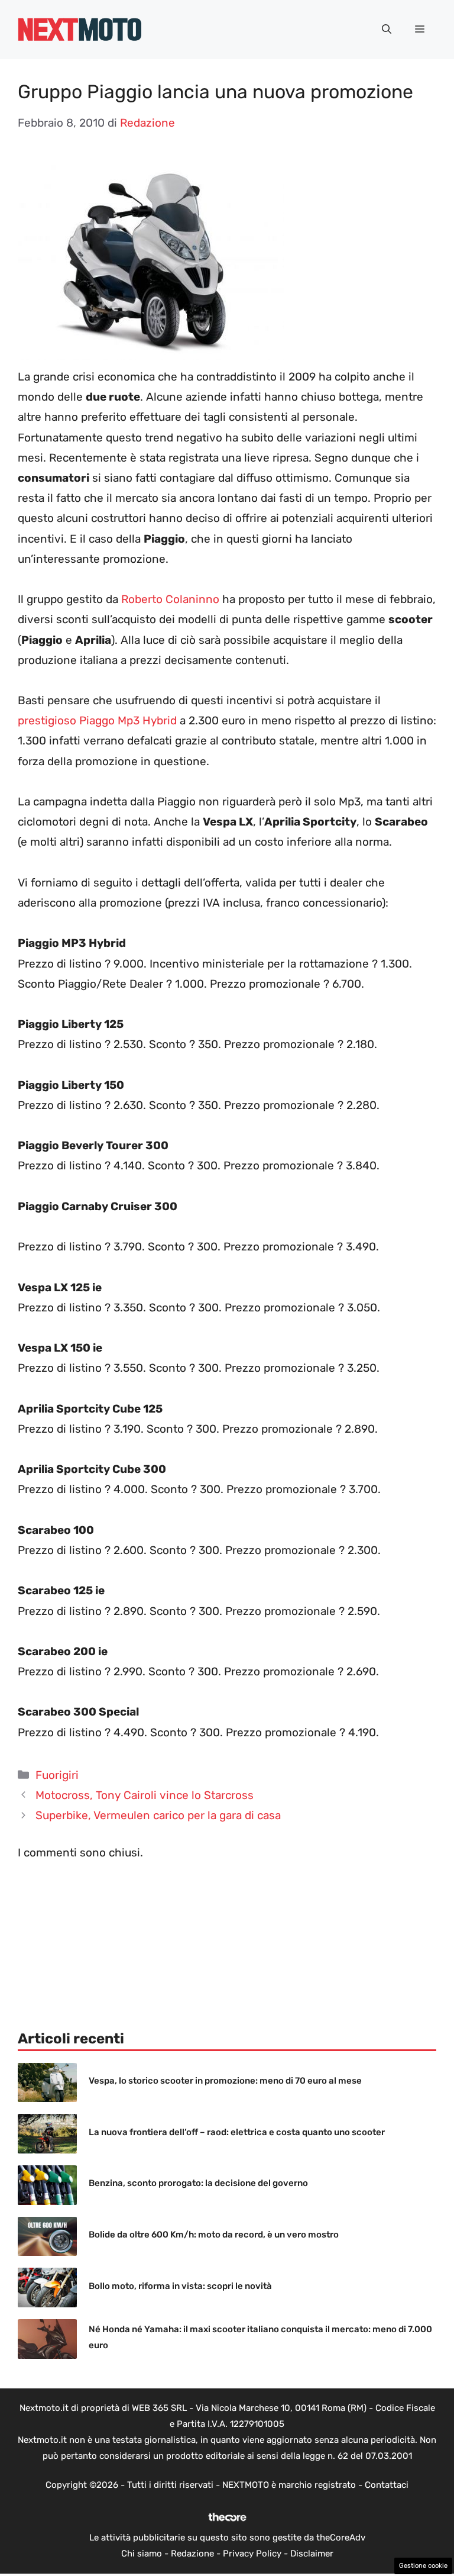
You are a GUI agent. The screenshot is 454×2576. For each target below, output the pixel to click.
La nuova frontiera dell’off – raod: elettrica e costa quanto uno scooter (237, 2132)
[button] (387, 30)
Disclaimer (312, 2554)
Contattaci (387, 2485)
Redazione (192, 2554)
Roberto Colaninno (170, 599)
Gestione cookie (423, 2566)
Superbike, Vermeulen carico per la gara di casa (158, 1815)
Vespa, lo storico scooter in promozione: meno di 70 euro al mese (225, 2081)
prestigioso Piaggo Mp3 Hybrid (97, 720)
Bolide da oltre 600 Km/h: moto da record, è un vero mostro (214, 2235)
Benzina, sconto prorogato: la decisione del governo (198, 2183)
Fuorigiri (57, 1775)
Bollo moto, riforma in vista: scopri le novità (180, 2286)
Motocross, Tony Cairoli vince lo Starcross (145, 1795)
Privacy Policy (252, 2554)
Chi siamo (142, 2554)
